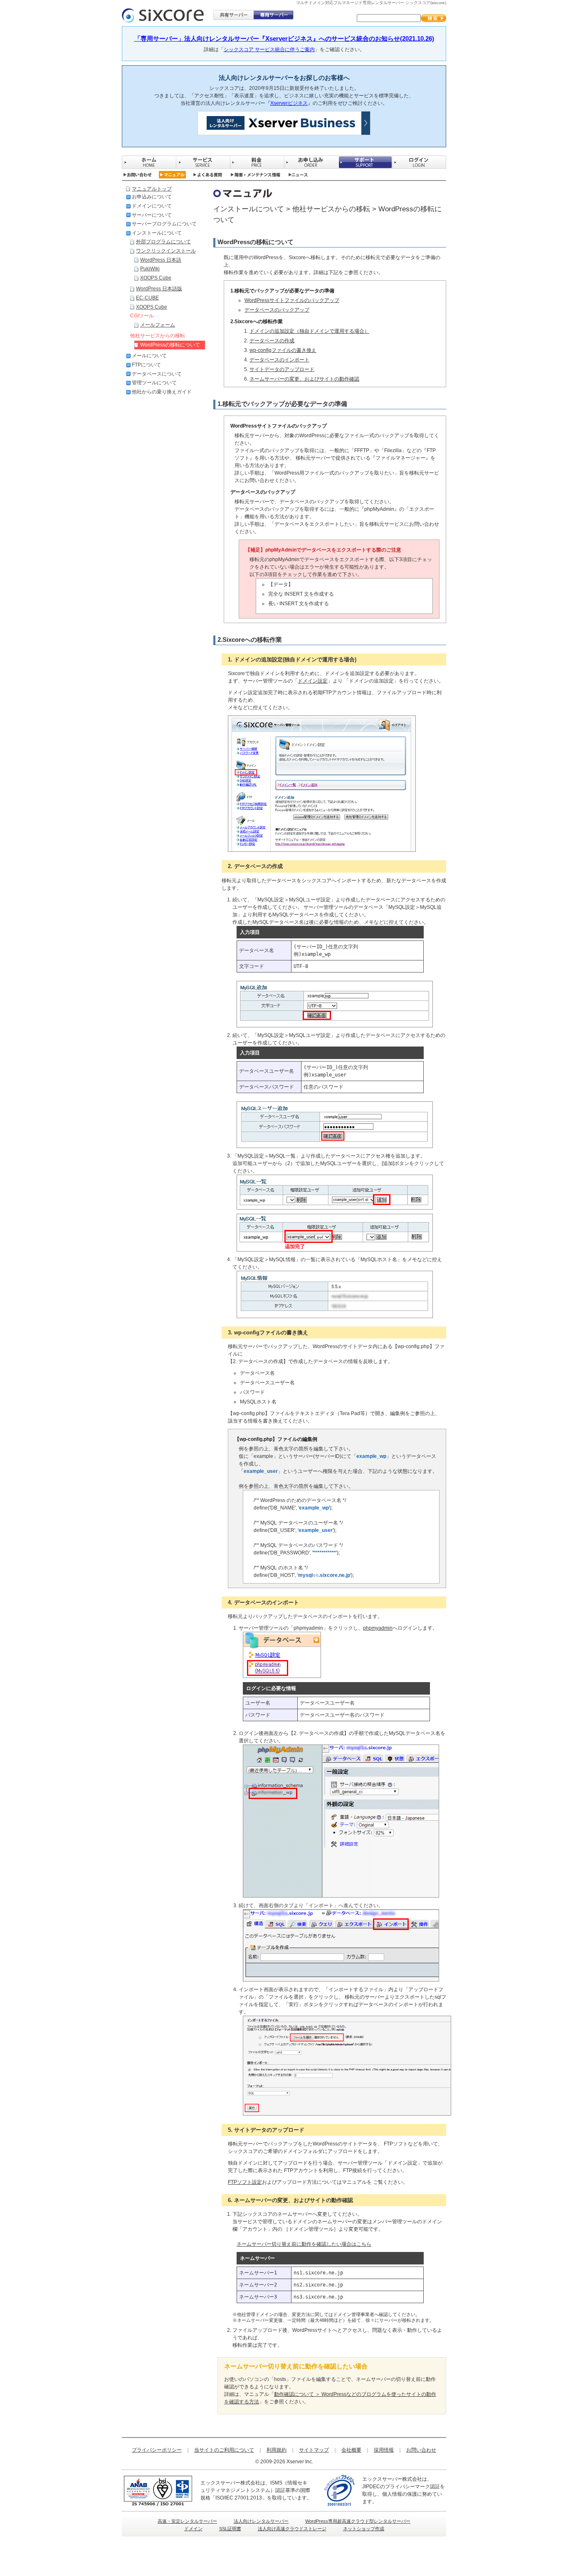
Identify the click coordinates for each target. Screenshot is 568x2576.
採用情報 (384, 2450)
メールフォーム (158, 325)
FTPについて (146, 365)
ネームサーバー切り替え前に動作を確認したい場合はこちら (304, 2244)
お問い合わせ (137, 175)
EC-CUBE (147, 298)
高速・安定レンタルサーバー (187, 2521)
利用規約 (277, 2450)
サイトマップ (314, 2450)
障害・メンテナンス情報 (256, 175)
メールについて (149, 356)
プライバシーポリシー (157, 2450)
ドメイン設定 (313, 681)
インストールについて (157, 233)
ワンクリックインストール (166, 251)
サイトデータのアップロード (282, 369)
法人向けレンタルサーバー (261, 2521)
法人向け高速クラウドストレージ (292, 2529)
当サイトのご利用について (224, 2450)
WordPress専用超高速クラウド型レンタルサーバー (358, 2521)
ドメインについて (152, 206)
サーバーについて (152, 215)
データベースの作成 (272, 341)
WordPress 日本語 (161, 260)
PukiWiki (150, 269)
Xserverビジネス (289, 103)
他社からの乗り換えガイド (162, 392)
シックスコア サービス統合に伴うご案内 (269, 49)
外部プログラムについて (163, 242)
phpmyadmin (378, 1628)
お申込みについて (152, 197)
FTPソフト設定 (245, 2182)
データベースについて (157, 374)
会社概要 (351, 2450)
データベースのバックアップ (277, 310)
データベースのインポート (279, 360)
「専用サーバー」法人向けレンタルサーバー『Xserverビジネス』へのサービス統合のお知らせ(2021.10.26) (284, 38)
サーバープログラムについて (164, 224)
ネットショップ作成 (364, 2529)
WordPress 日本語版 (159, 289)
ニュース (298, 175)
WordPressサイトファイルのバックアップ (292, 300)
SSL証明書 (230, 2529)
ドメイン (193, 2529)
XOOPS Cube (156, 278)
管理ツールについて (154, 383)
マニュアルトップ (152, 189)
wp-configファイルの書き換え (283, 350)
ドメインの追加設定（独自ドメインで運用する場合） (309, 331)
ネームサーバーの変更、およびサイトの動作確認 (304, 379)
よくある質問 (208, 175)
